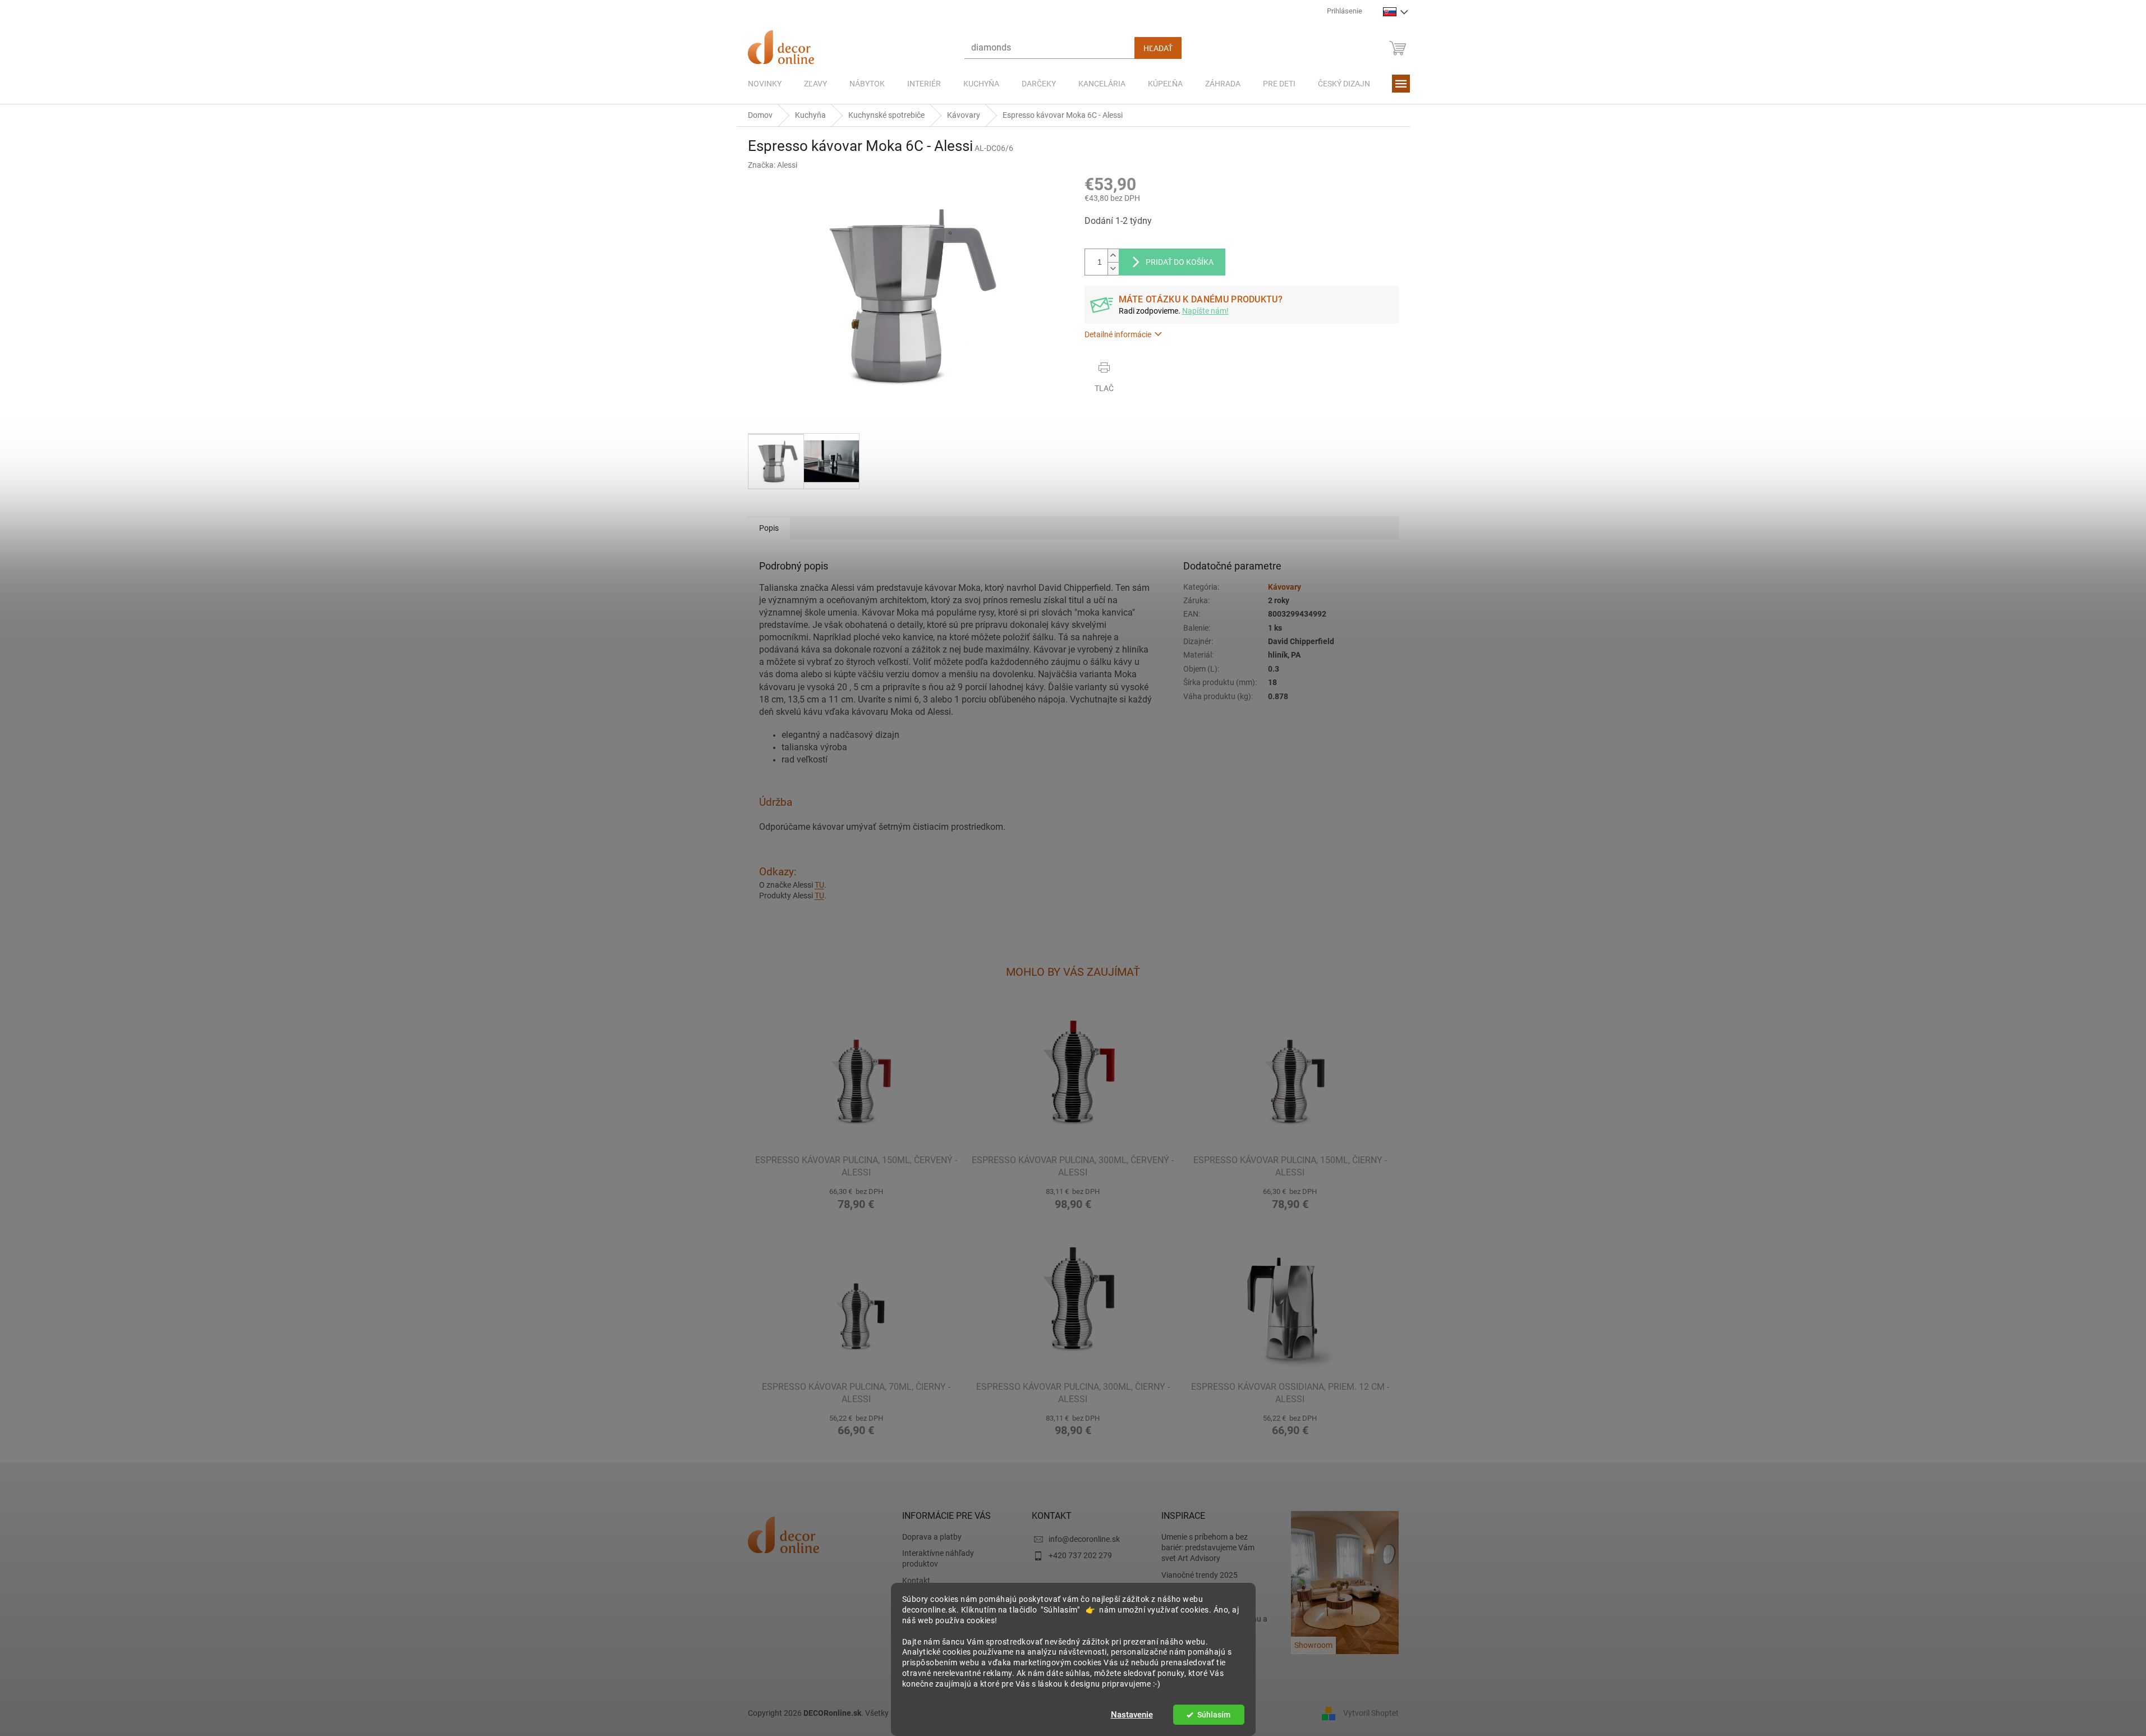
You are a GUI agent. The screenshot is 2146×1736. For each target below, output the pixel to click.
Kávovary (1285, 587)
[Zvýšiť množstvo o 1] (1113, 256)
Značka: (773, 165)
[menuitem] (765, 84)
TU (819, 885)
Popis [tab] (769, 528)
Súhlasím (1214, 1715)
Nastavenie (1132, 1715)
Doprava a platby (932, 1537)
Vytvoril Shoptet (1371, 1712)
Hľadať (1158, 48)
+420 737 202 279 (1080, 1555)
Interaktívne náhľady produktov (938, 1558)
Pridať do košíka (1180, 262)
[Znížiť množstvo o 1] (1113, 268)
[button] (856, 1197)
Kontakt (916, 1581)
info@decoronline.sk (1084, 1539)
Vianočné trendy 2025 (1200, 1575)
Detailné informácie (1118, 334)
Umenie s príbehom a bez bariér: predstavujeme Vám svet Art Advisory (1208, 1548)
